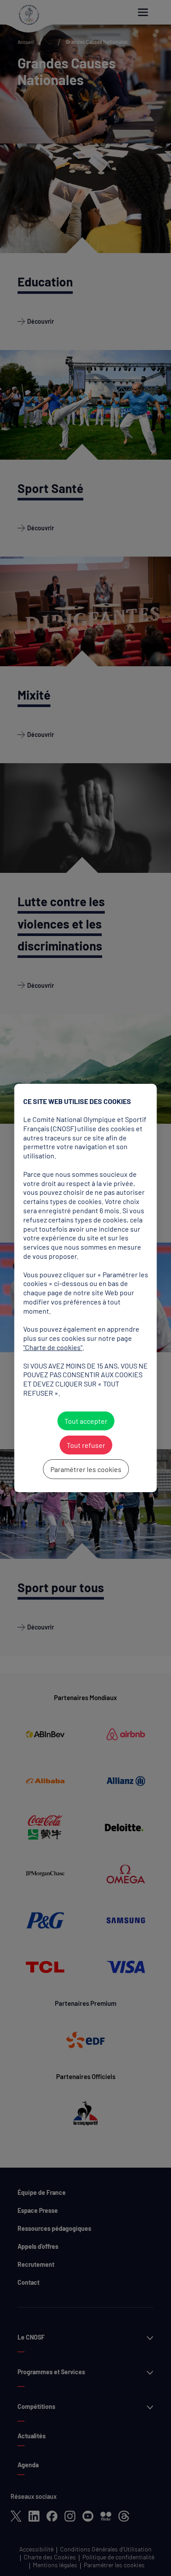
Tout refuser (85, 1445)
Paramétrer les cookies (85, 1469)
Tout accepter (85, 1421)
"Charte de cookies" (53, 1347)
